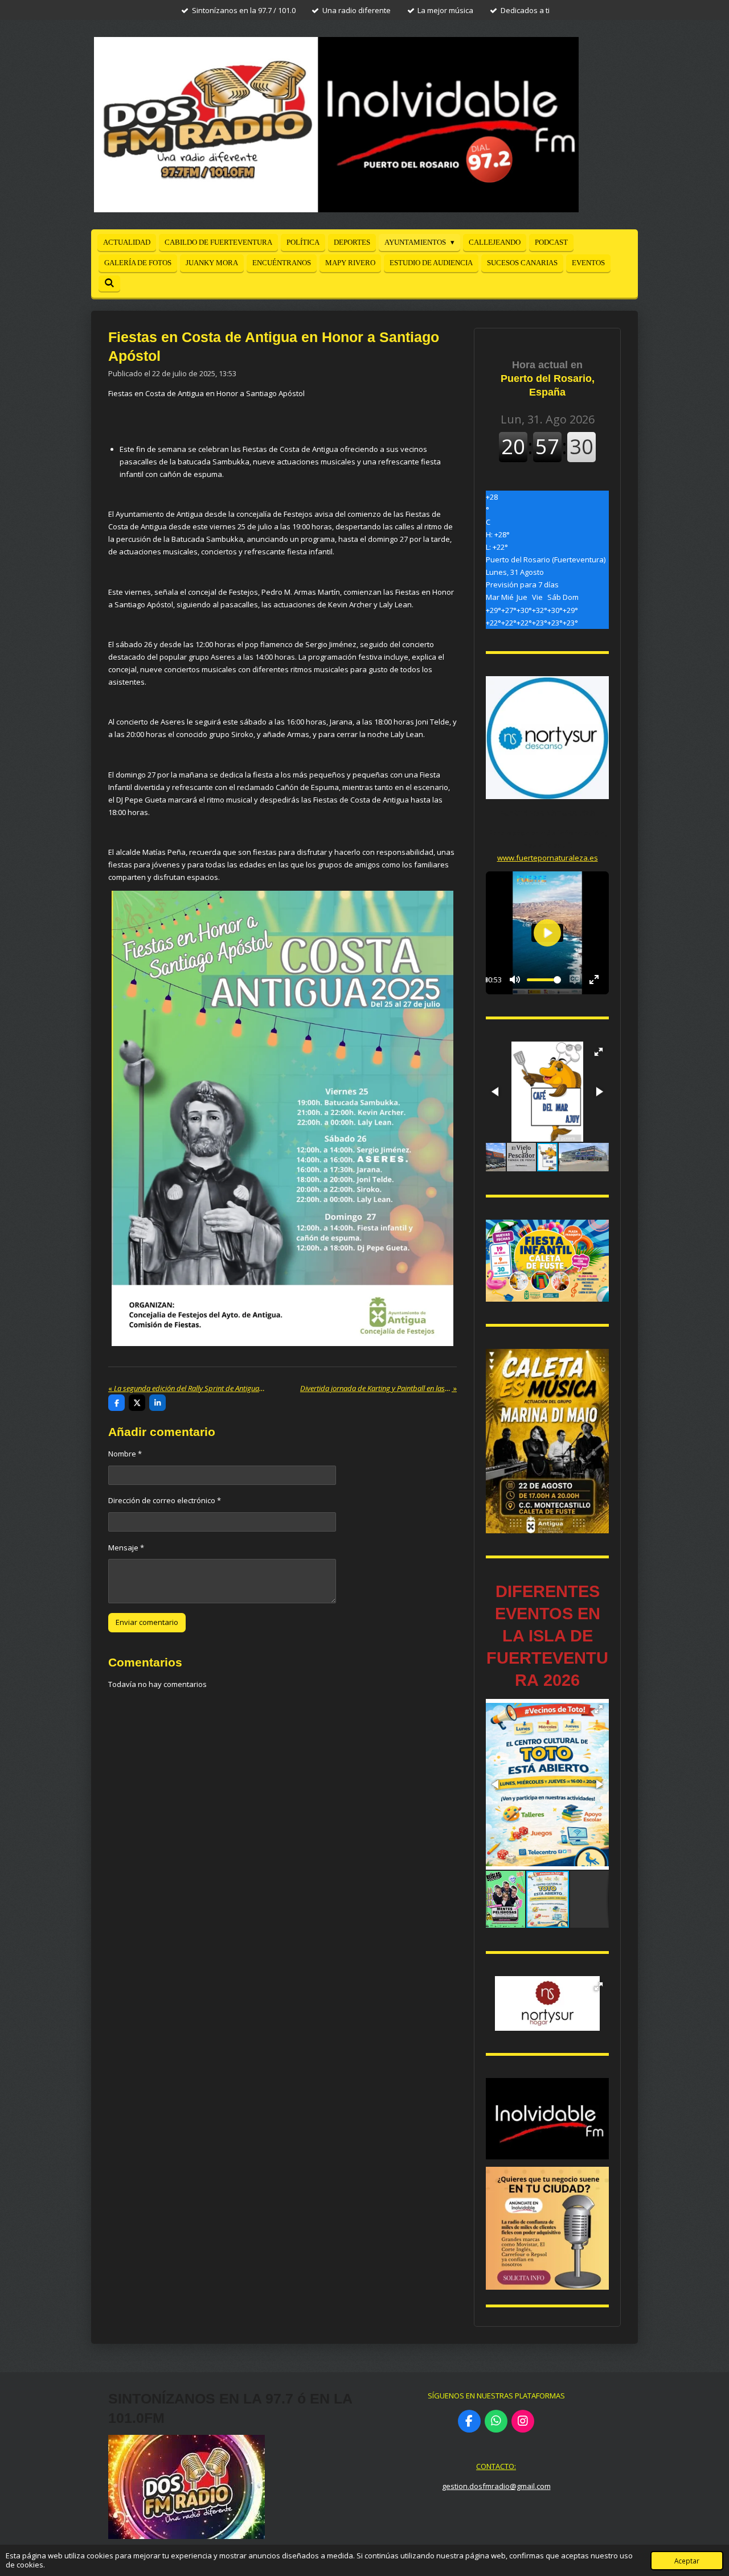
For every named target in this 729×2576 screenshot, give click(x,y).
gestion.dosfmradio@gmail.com (496, 2486)
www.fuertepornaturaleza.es (548, 858)
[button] (599, 1052)
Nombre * (125, 1454)
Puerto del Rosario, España (548, 378)
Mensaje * (126, 1548)
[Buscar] (109, 283)
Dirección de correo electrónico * (165, 1500)
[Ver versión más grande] (282, 1118)
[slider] (544, 980)
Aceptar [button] (687, 2561)
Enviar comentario (147, 1622)
